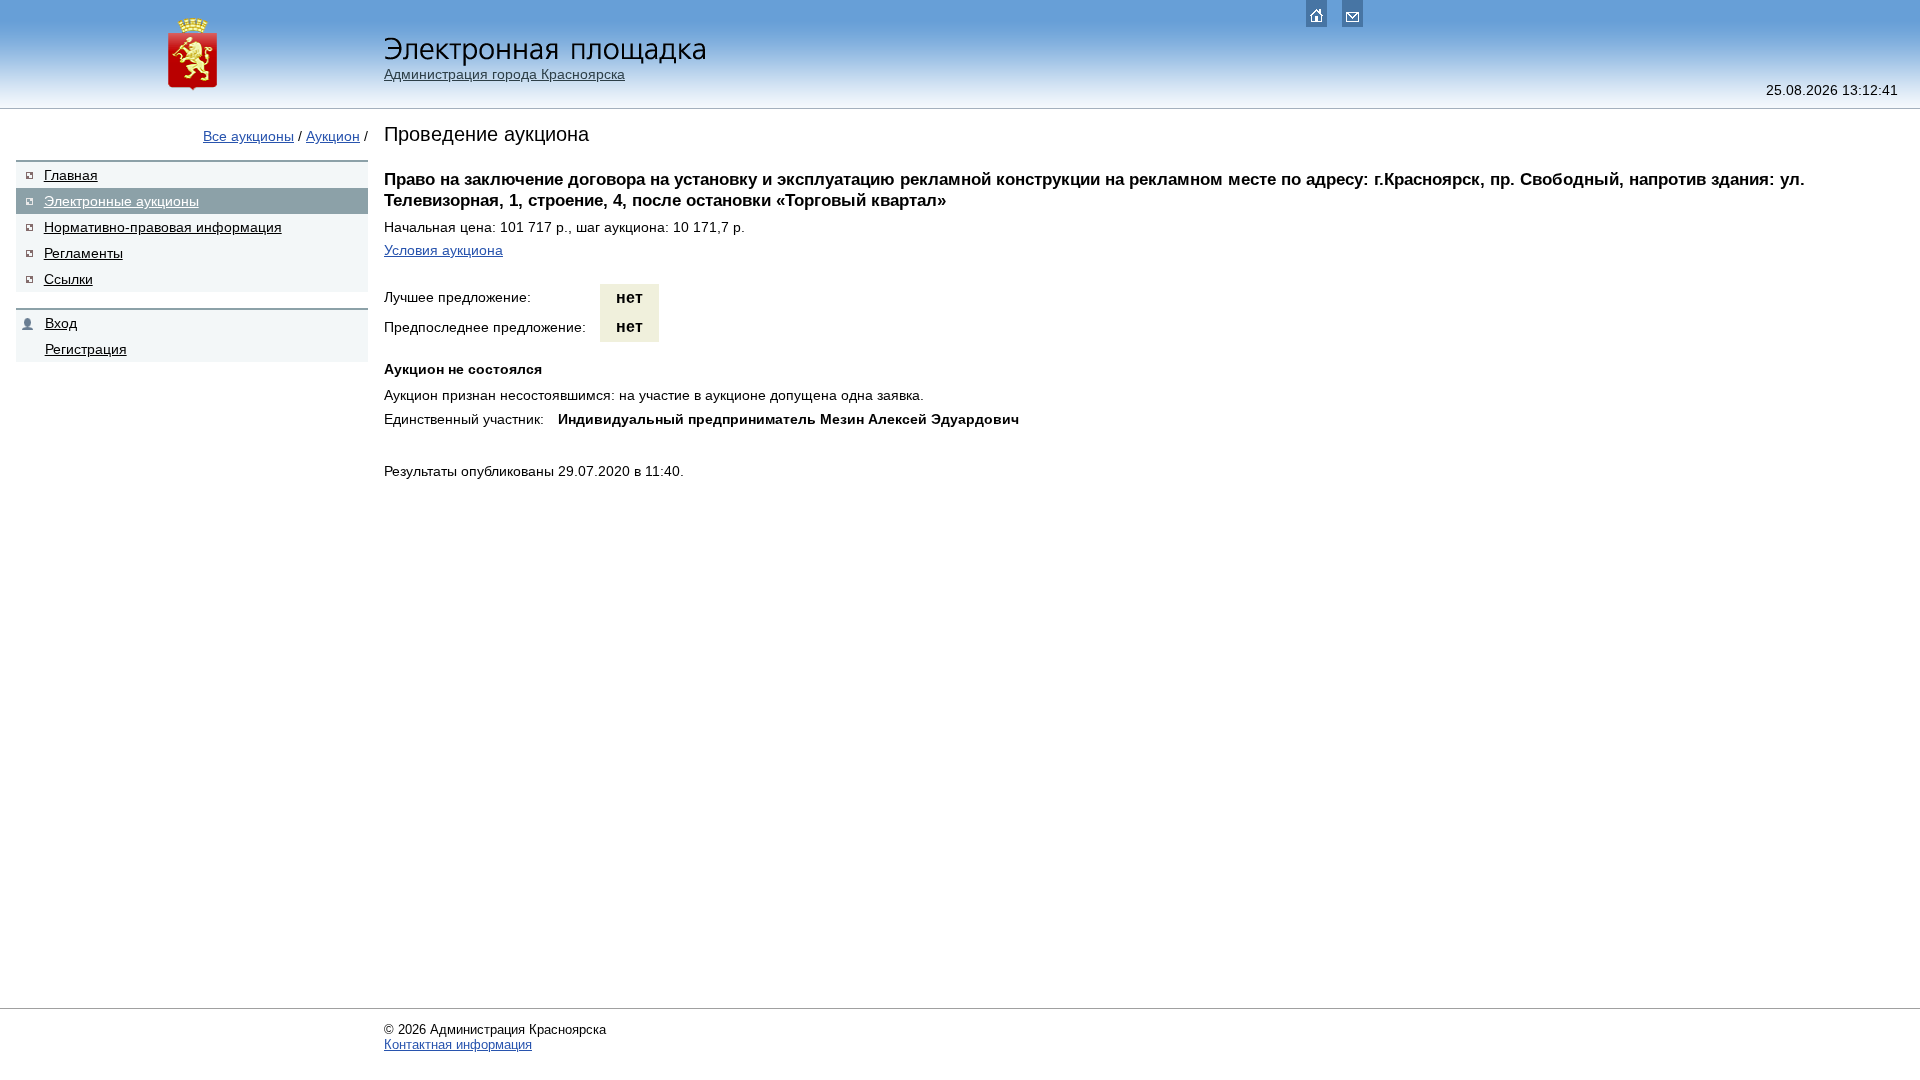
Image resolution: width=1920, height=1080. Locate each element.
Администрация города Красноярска (504, 74)
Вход (61, 323)
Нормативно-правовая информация (163, 227)
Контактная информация (458, 1044)
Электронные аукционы (121, 201)
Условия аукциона (443, 250)
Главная (71, 175)
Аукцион (333, 136)
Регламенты (83, 253)
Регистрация (86, 349)
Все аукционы (248, 136)
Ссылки (68, 279)
